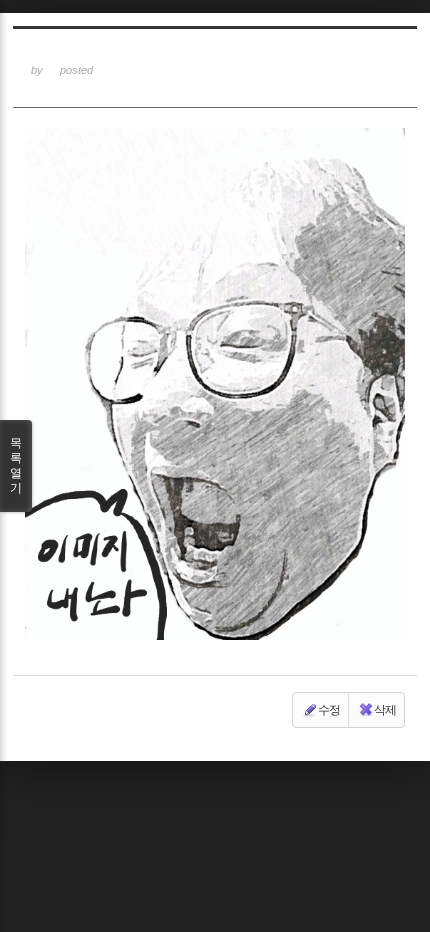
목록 (16, 465)
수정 (329, 710)
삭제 (385, 710)
